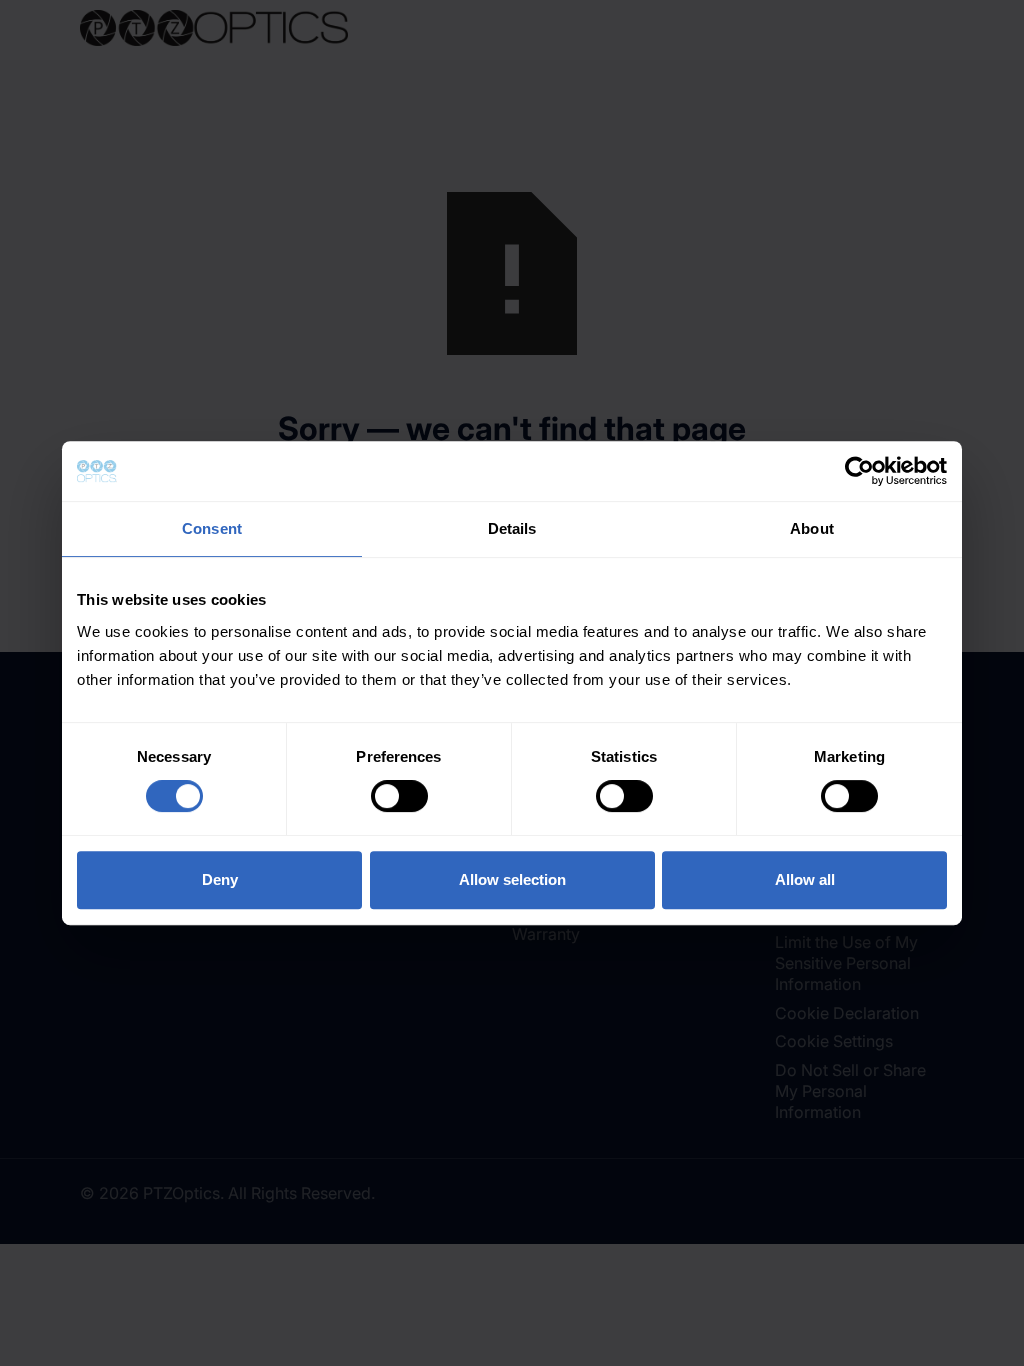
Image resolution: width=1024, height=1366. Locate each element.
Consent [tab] (212, 528)
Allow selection (512, 879)
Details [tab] (512, 528)
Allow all (805, 879)
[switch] (399, 796)
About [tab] (812, 528)
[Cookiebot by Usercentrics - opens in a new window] (859, 471)
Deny (220, 879)
